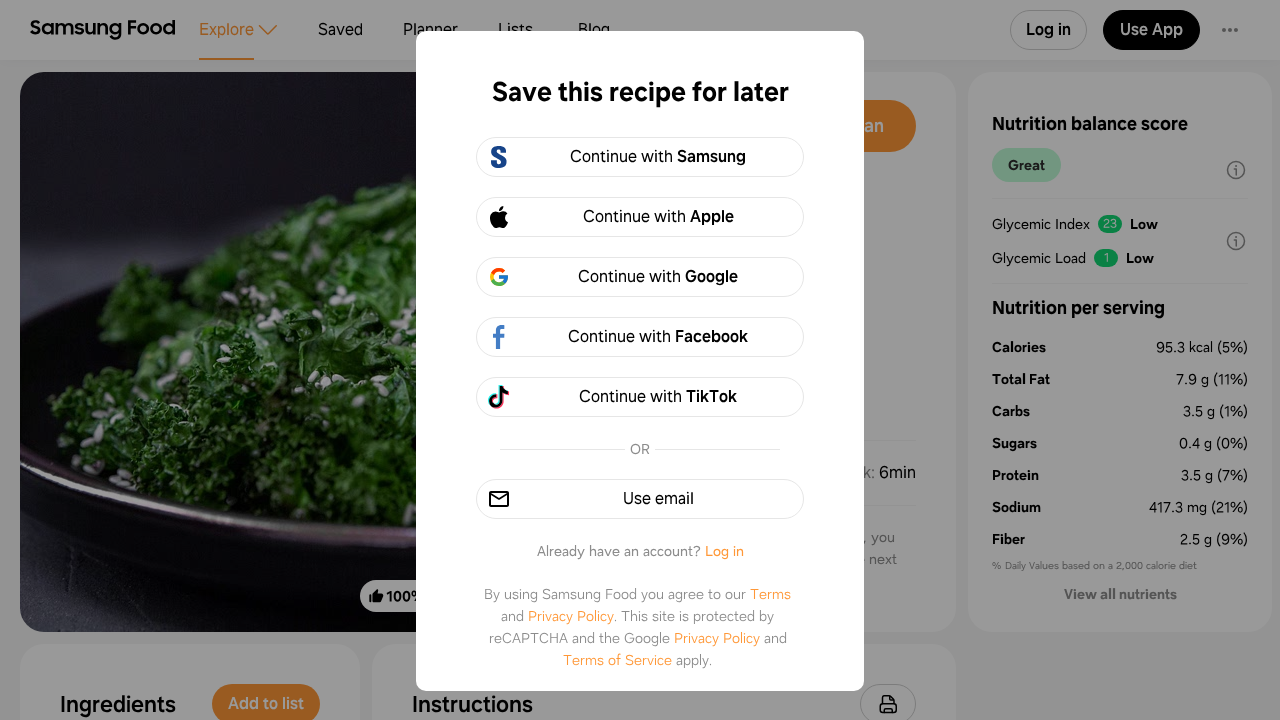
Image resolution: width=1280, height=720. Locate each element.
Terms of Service (617, 660)
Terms (770, 594)
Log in (724, 551)
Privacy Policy (571, 616)
